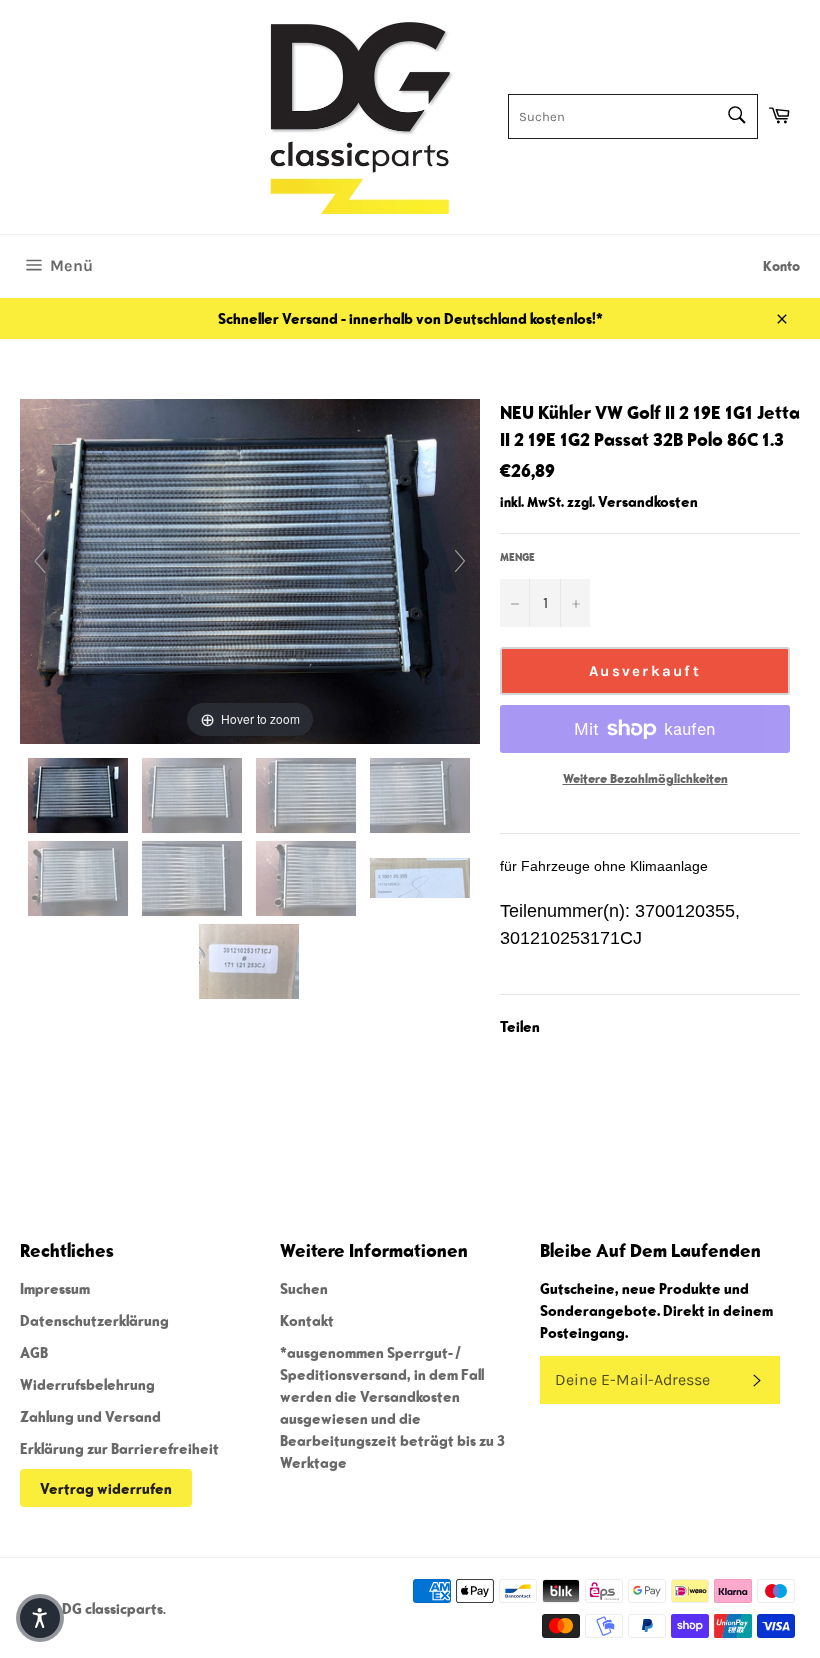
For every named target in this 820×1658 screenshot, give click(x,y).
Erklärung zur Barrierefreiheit (119, 1448)
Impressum (55, 1288)
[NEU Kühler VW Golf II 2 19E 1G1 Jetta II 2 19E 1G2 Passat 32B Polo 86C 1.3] (79, 795)
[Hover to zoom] (250, 569)
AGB (34, 1352)
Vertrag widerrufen (106, 1488)
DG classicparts (112, 1608)
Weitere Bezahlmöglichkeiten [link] (645, 778)
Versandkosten (648, 501)
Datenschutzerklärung (94, 1320)
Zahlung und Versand (90, 1416)
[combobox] (633, 116)
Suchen (304, 1288)
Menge (517, 556)
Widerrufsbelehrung (87, 1384)
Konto (781, 266)
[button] (40, 1618)
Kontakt (307, 1320)
